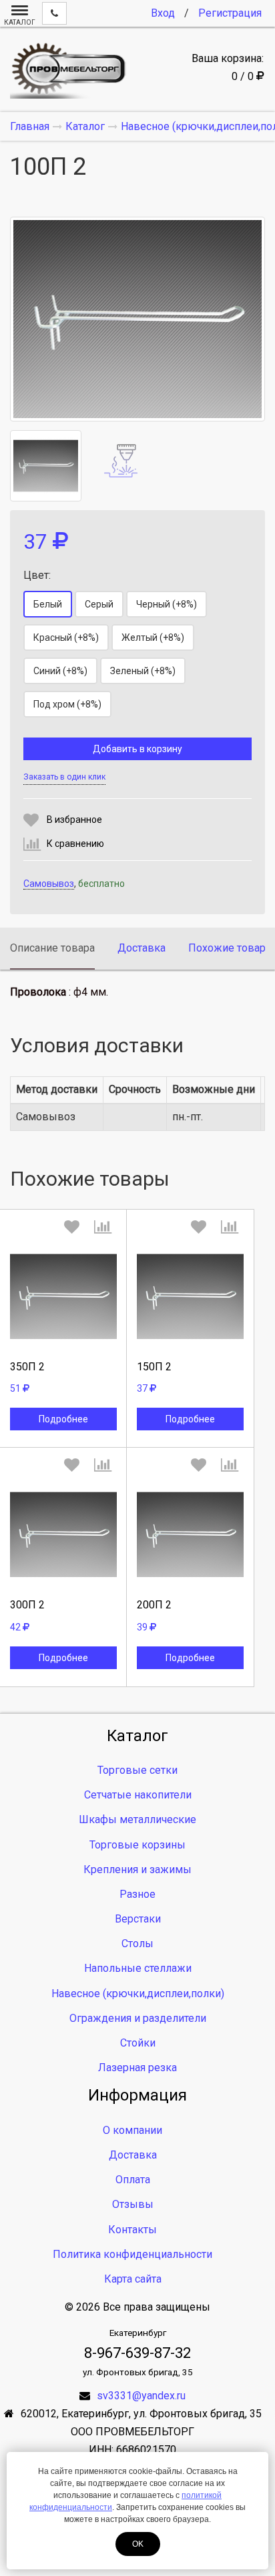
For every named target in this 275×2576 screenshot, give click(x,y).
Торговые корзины (137, 1845)
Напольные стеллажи (138, 1968)
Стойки (138, 2043)
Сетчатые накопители (138, 1795)
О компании (132, 2130)
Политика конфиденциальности (132, 2254)
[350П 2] (63, 1296)
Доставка (142, 948)
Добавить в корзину (137, 749)
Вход (163, 13)
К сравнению (75, 844)
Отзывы (133, 2204)
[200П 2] (190, 1534)
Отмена (63, 1404)
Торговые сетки (137, 1770)
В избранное (74, 820)
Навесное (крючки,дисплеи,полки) (138, 1994)
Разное (137, 1894)
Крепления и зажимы (137, 1869)
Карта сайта (133, 2279)
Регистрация (230, 13)
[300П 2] (63, 1534)
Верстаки (138, 1919)
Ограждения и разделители (138, 2018)
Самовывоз (49, 884)
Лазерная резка (137, 2068)
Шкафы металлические (137, 1819)
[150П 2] (190, 1296)
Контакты (132, 2230)
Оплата (133, 2180)
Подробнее (63, 1419)
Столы (137, 1944)
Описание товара (52, 948)
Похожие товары (231, 948)
